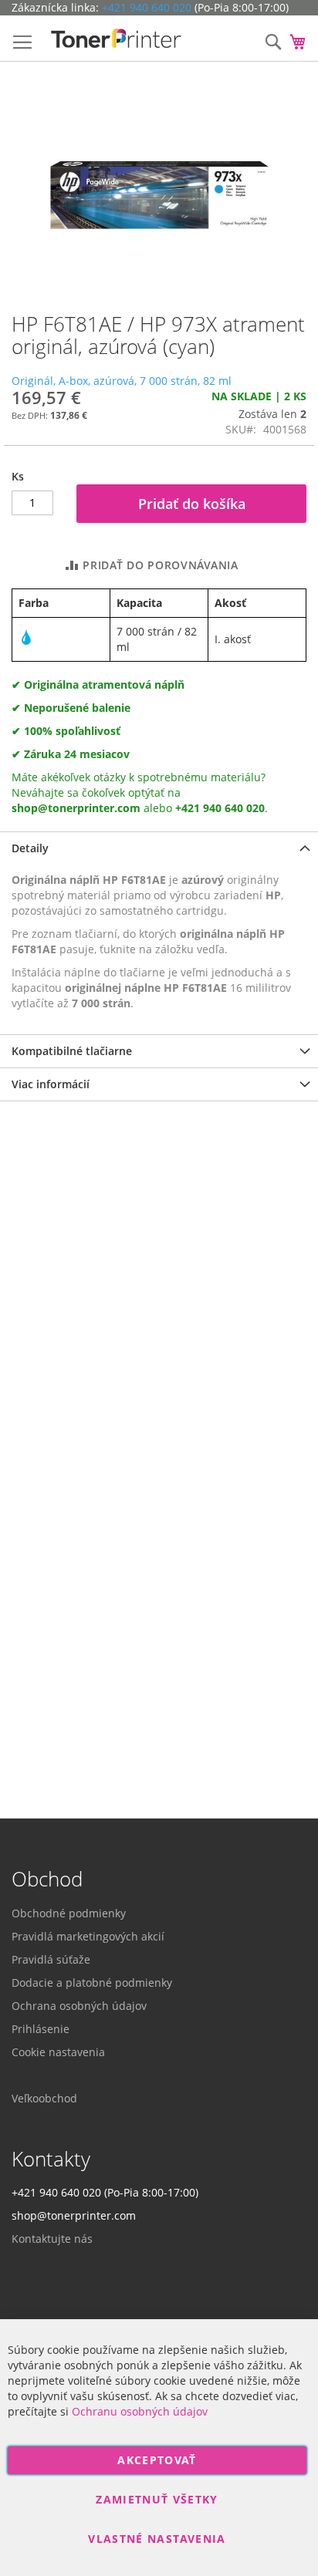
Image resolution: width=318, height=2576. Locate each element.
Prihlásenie (41, 2029)
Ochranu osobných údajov (140, 2411)
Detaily (30, 848)
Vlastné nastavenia (157, 2539)
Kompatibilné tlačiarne (72, 1051)
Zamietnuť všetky (157, 2499)
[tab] (159, 848)
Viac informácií (51, 1084)
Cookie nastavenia (58, 2052)
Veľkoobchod (44, 2098)
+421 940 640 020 (147, 7)
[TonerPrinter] (116, 39)
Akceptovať (157, 2460)
